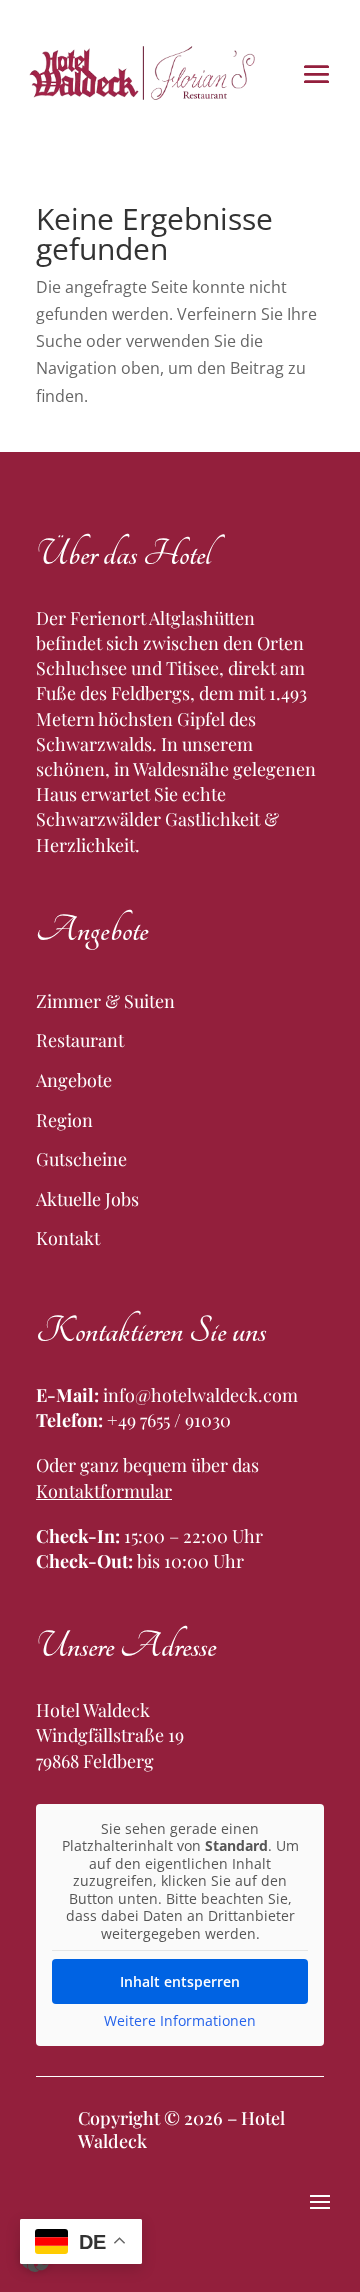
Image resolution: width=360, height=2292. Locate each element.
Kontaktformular (104, 1491)
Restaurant (80, 1040)
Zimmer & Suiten (105, 1001)
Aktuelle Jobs (87, 1199)
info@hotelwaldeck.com (200, 1395)
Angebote (74, 1080)
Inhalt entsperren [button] (180, 1981)
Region (64, 1120)
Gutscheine (81, 1159)
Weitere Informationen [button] (180, 2021)
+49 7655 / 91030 (169, 1420)
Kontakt (68, 1238)
